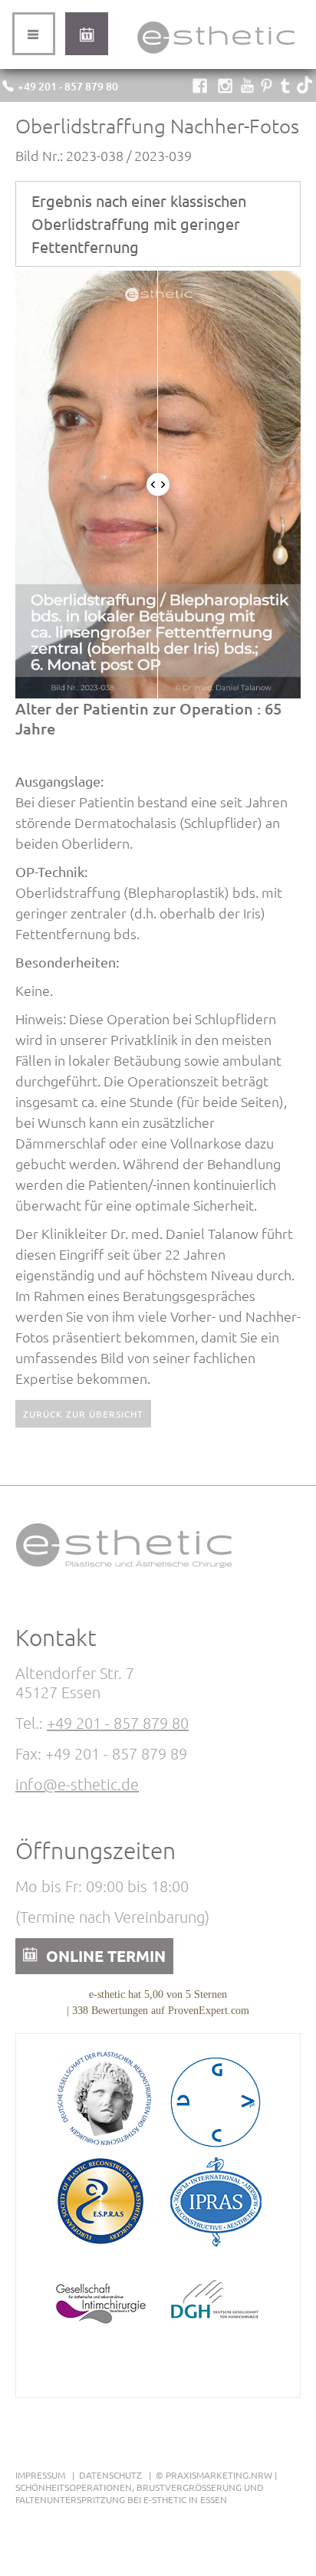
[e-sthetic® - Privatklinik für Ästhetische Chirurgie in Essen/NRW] (216, 53)
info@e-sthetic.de (77, 1784)
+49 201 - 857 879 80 (68, 86)
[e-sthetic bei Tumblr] (286, 88)
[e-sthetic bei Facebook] (200, 88)
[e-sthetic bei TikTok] (304, 88)
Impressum (40, 2475)
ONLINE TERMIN (106, 1956)
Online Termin (87, 34)
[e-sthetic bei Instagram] (225, 88)
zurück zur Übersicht (83, 1414)
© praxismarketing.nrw (214, 2475)
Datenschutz (110, 2475)
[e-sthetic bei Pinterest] (267, 88)
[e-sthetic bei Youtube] (247, 88)
